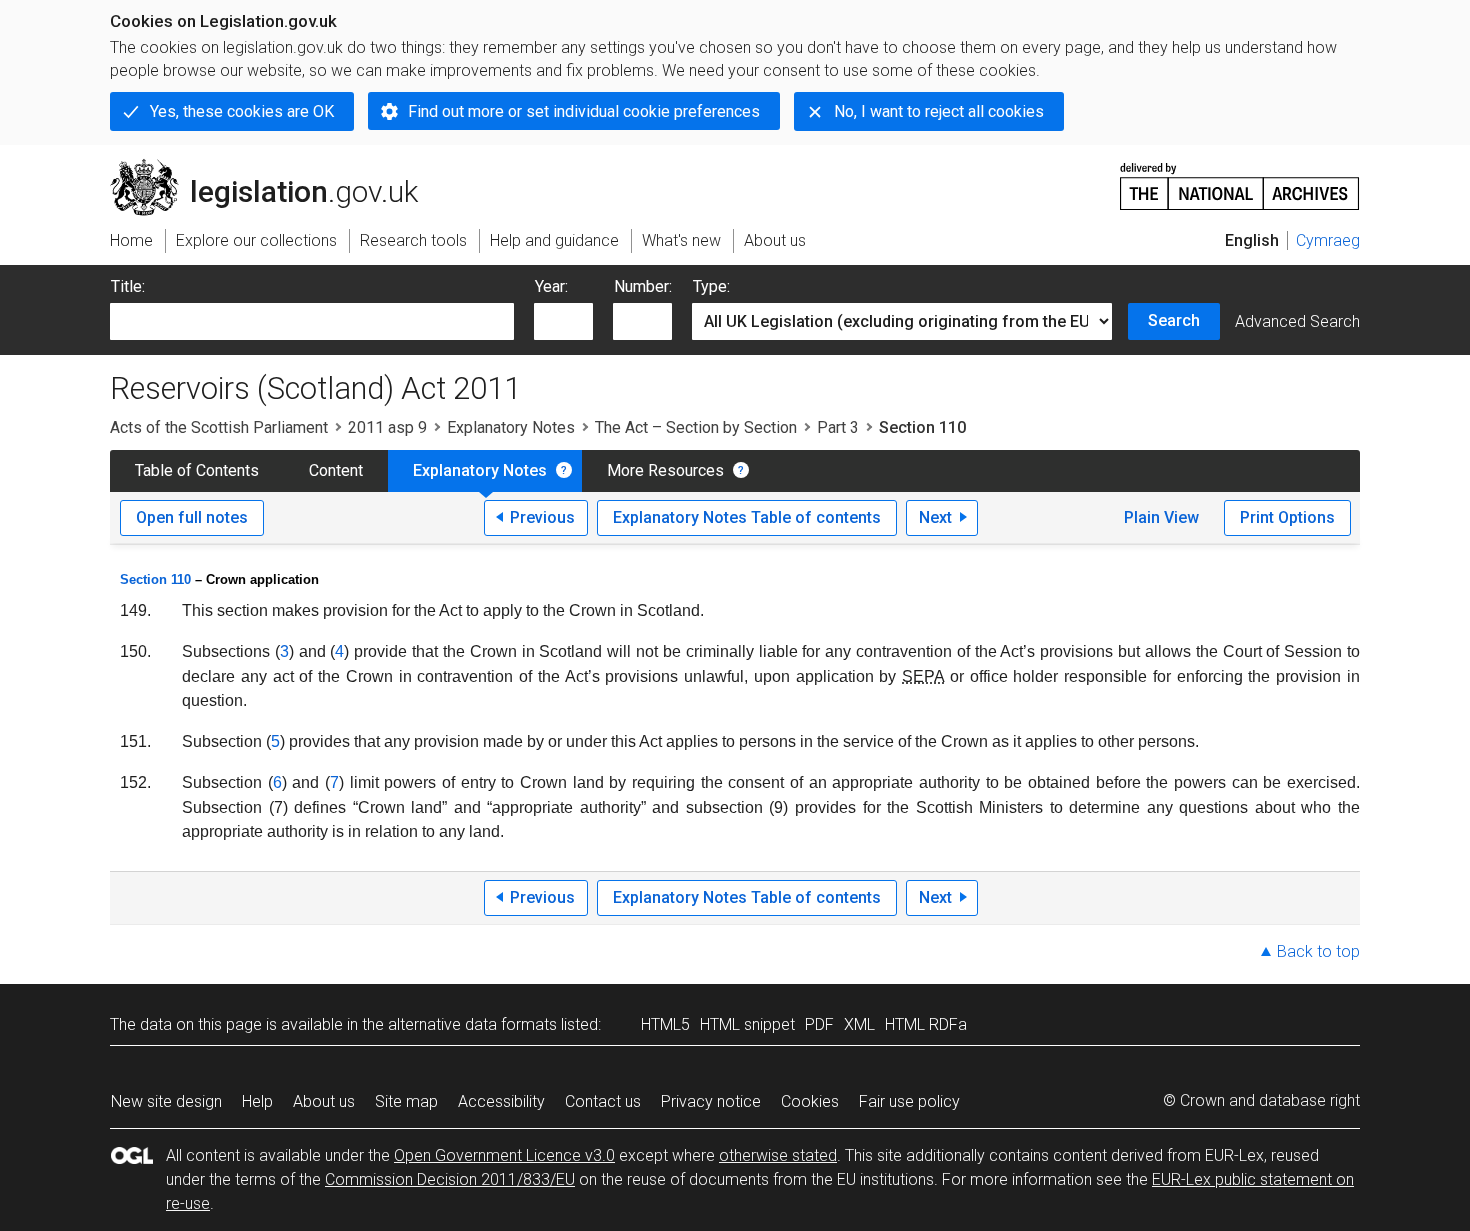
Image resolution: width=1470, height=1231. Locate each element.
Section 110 (155, 579)
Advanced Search (1297, 321)
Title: (128, 286)
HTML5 (665, 1024)
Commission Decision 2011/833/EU (450, 1179)
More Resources (665, 470)
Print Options (1287, 517)
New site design (166, 1101)
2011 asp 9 (387, 427)
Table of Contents (197, 470)
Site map (406, 1101)
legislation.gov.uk (275, 167)
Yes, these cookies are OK (242, 111)
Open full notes (192, 517)
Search (1174, 320)
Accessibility (501, 1101)
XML (859, 1024)
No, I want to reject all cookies (939, 111)
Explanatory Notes (511, 427)
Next (935, 517)
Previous (542, 517)
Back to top (1318, 951)
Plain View (1161, 517)
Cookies (810, 1101)
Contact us (603, 1101)
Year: (551, 286)
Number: (643, 286)
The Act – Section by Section (696, 427)
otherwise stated (778, 1155)
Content (336, 470)
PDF (819, 1024)
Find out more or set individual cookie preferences (584, 111)
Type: (711, 286)
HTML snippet (747, 1024)
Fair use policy (909, 1101)
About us (324, 1101)
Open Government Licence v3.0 (504, 1155)
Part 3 (838, 427)
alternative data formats (472, 1024)
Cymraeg (1328, 240)
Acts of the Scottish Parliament (219, 427)
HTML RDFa (926, 1024)
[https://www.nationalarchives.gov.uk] (1240, 178)
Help (257, 1101)
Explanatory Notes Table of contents (747, 517)
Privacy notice (711, 1101)
